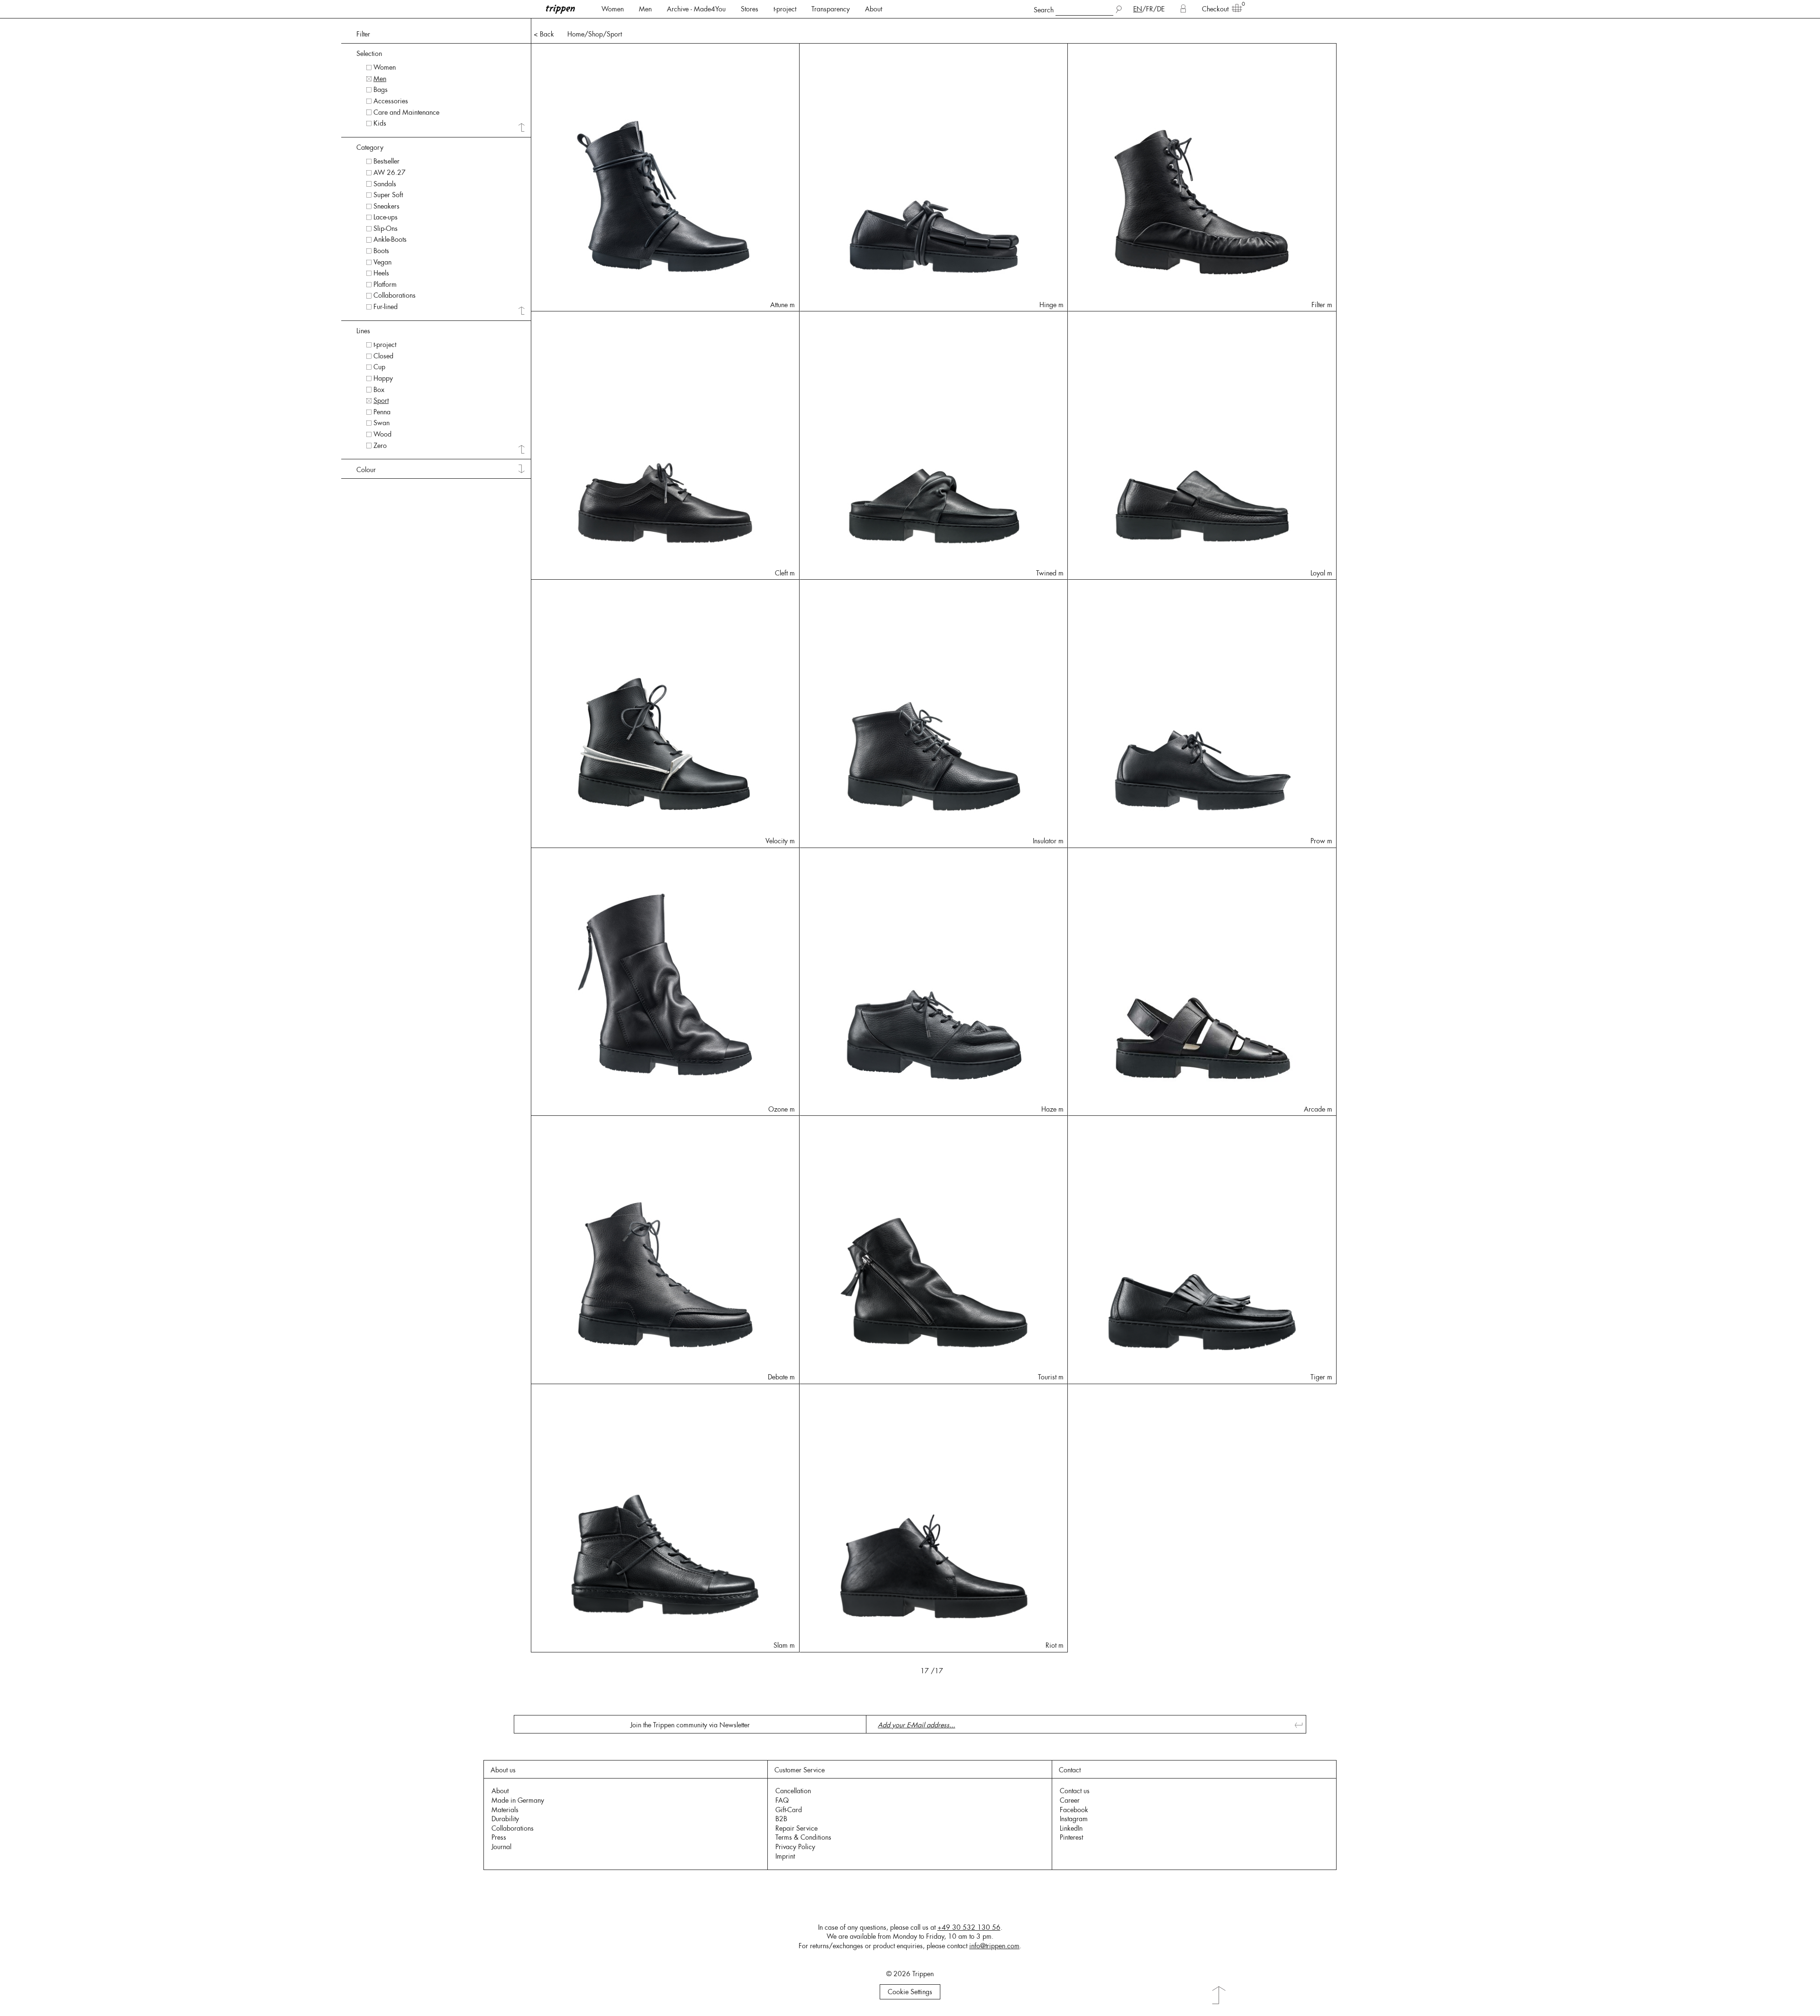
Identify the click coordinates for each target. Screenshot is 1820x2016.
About (874, 9)
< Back (544, 34)
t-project (785, 9)
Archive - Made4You (696, 9)
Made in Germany (518, 1800)
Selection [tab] (369, 54)
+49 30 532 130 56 (969, 1927)
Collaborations (513, 1828)
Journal (501, 1847)
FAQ (782, 1800)
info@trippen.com (994, 1946)
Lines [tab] (363, 331)
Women (613, 9)
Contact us (1075, 1791)
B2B (781, 1819)
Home (576, 34)
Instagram (1074, 1819)
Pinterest (1071, 1837)
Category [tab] (370, 147)
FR (1150, 9)
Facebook (1074, 1810)
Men (645, 9)
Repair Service (796, 1828)
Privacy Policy (795, 1847)
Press (499, 1837)
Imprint (785, 1856)
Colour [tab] (366, 470)
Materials (505, 1810)
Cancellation (793, 1791)
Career (1070, 1800)
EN (1138, 9)
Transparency (831, 9)
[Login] (1183, 9)
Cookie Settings (910, 1992)
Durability (505, 1819)
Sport (614, 34)
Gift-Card (789, 1810)
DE (1161, 9)
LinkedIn (1071, 1828)
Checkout (1215, 9)
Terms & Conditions (803, 1837)
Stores (750, 9)
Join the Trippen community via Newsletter (690, 1725)
